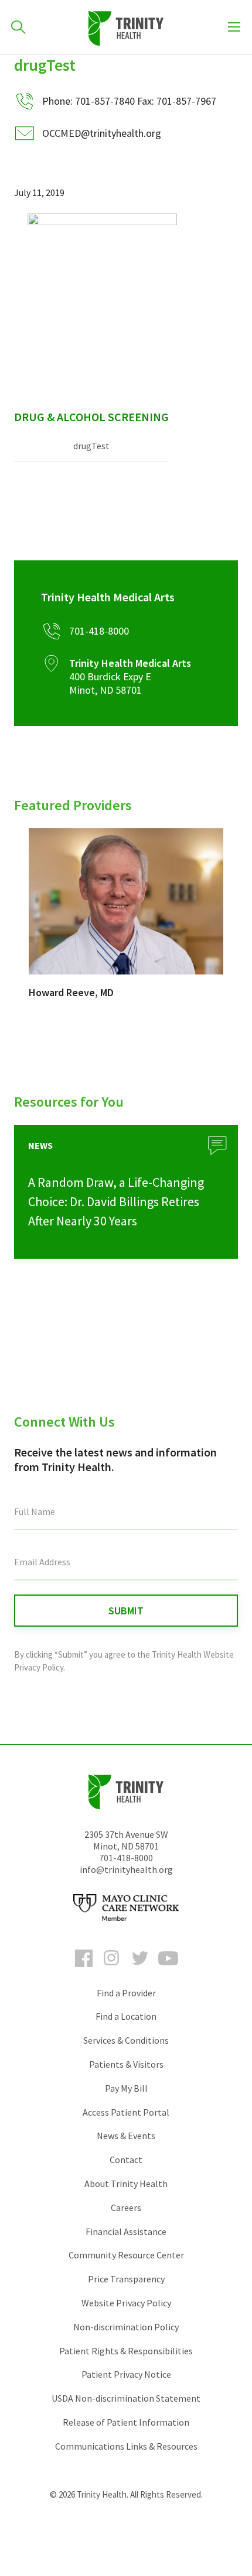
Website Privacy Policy (126, 2303)
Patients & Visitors (126, 2064)
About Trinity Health (126, 2184)
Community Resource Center (126, 2255)
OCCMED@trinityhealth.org (102, 133)
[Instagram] (112, 1969)
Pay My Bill (126, 2088)
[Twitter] (140, 1969)
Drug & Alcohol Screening (91, 417)
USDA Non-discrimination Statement (126, 2398)
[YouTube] (168, 1969)
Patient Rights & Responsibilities (126, 2351)
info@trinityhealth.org (126, 1869)
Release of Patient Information (126, 2422)
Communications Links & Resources (126, 2446)
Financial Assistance (126, 2231)
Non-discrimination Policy (126, 2327)
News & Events (126, 2136)
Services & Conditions (126, 2040)
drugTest (91, 446)
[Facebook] (84, 1969)
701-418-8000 (126, 1858)
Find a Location (126, 2016)
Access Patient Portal (126, 2112)
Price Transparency (126, 2279)
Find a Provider (126, 1993)
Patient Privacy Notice (126, 2374)
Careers (126, 2207)
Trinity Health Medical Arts (108, 597)
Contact (126, 2160)
